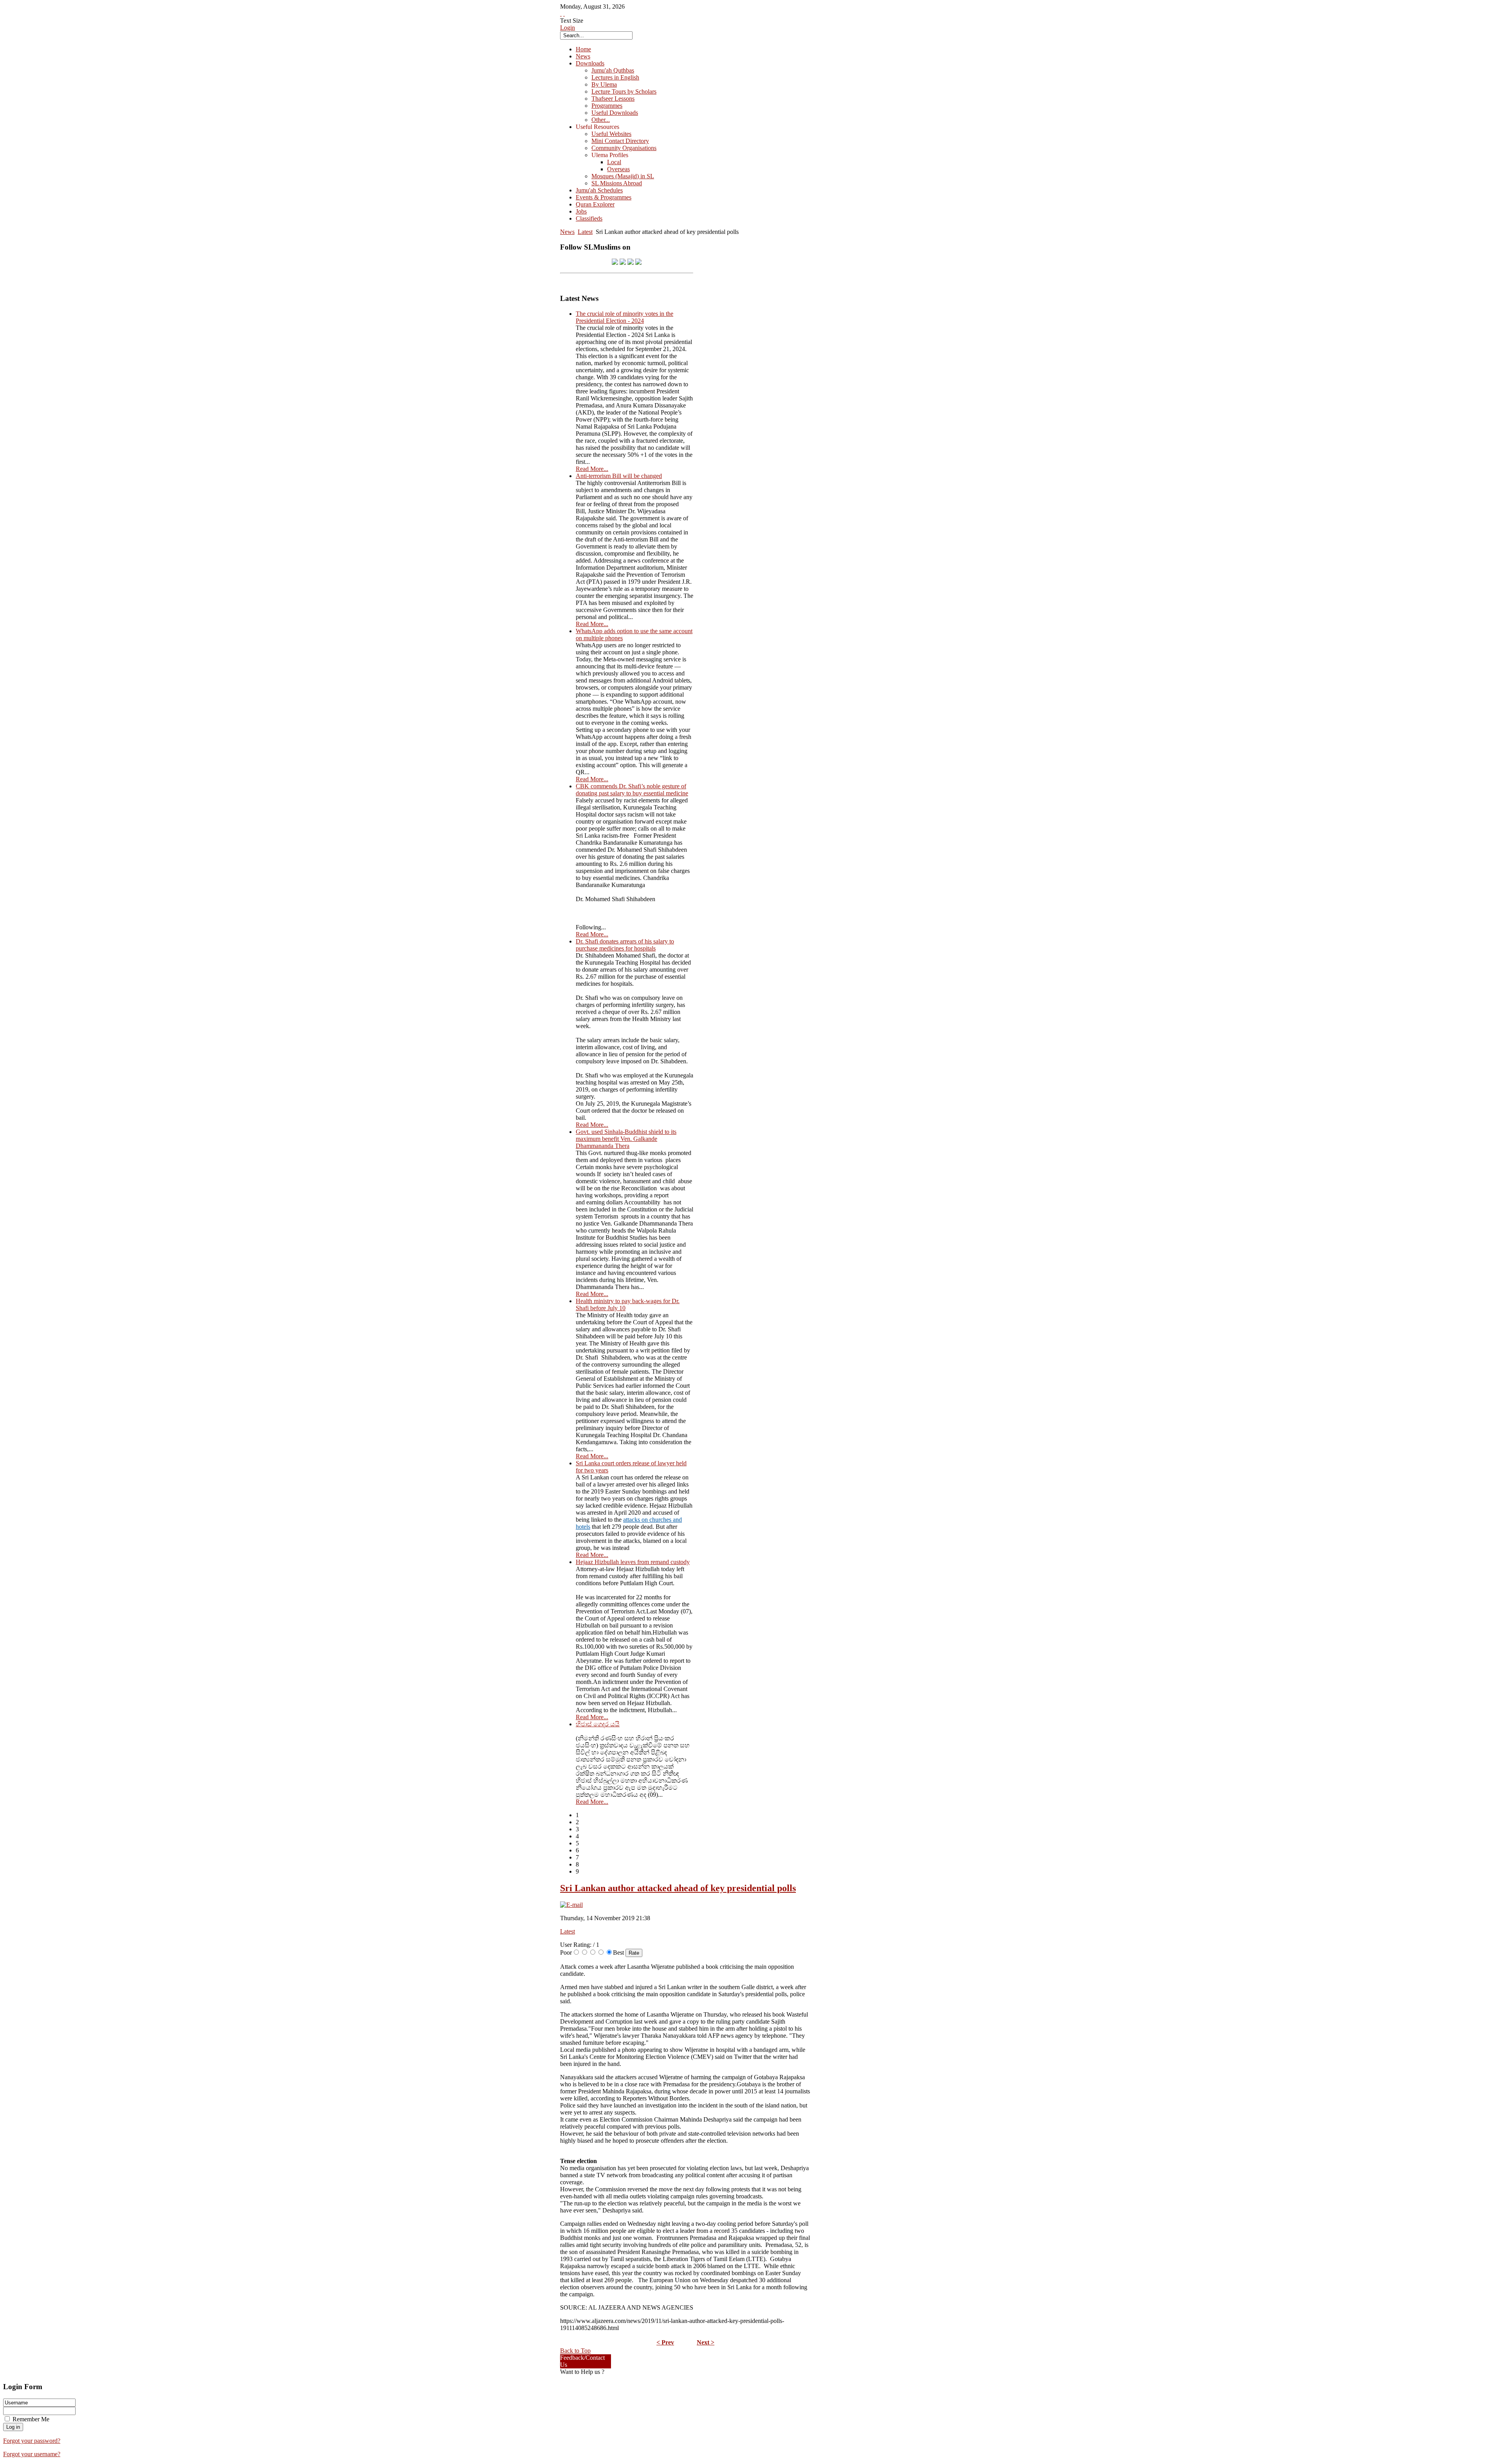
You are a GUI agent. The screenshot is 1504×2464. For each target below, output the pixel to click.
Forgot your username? (32, 2454)
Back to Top (575, 2351)
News (567, 232)
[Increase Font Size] (561, 14)
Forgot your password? (32, 2441)
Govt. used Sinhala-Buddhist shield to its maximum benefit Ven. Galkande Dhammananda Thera (626, 1139)
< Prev (665, 2342)
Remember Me (31, 2419)
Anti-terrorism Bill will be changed (619, 476)
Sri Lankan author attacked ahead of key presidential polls (678, 1888)
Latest (585, 232)
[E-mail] (571, 1905)
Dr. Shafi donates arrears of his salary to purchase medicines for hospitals (625, 945)
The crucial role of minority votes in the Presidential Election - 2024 (625, 317)
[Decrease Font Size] (564, 14)
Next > (706, 2342)
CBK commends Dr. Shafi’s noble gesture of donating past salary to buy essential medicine (632, 790)
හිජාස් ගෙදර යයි (598, 1724)
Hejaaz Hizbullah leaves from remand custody (633, 1562)
